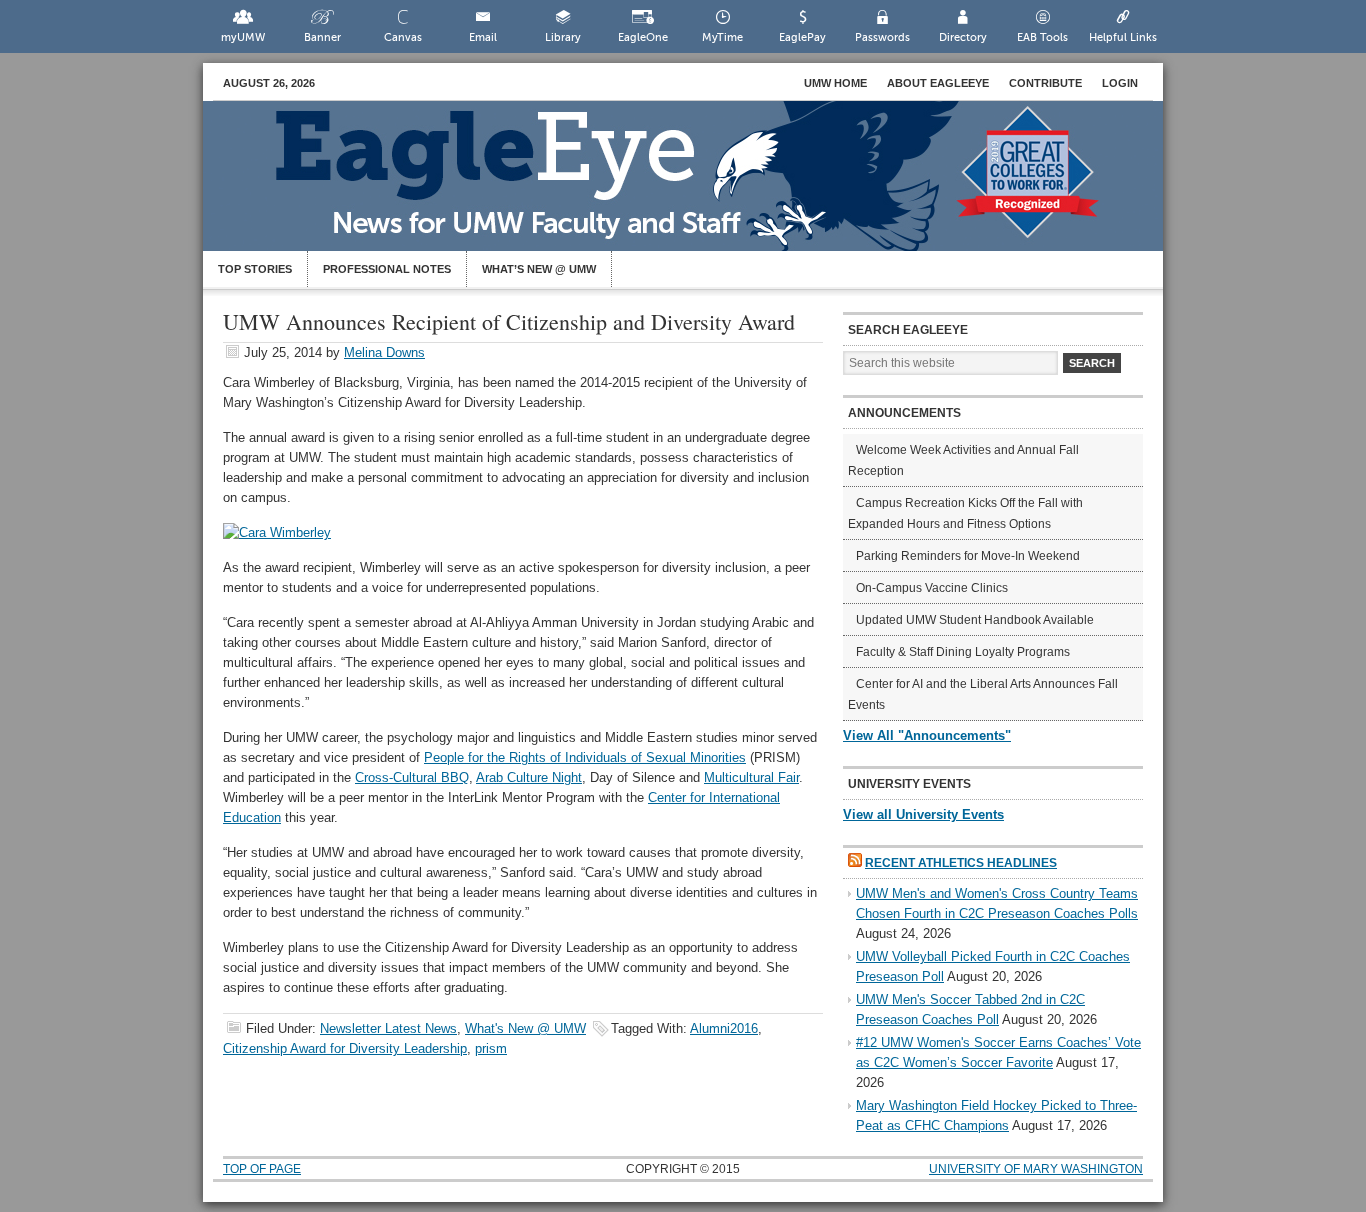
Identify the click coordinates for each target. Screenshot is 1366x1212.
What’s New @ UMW (539, 269)
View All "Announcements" (927, 735)
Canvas (403, 37)
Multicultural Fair (751, 777)
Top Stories (255, 269)
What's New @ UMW (525, 1028)
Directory (963, 37)
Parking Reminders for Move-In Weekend (968, 556)
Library (563, 37)
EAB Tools (1042, 37)
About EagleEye (938, 83)
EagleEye (703, 186)
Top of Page (262, 1169)
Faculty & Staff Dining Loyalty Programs (963, 652)
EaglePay (802, 37)
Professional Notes (387, 269)
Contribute (1045, 83)
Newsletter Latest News (388, 1028)
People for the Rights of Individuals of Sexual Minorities (585, 757)
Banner (322, 37)
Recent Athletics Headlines (961, 863)
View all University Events (923, 814)
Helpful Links (1123, 37)
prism (491, 1048)
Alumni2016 (724, 1028)
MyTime (722, 37)
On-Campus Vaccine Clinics (932, 588)
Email (483, 37)
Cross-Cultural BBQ (412, 777)
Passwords (882, 37)
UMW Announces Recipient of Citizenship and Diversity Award (509, 321)
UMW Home (835, 83)
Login (1120, 83)
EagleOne (643, 37)
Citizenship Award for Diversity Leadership (345, 1048)
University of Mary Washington (1036, 1169)
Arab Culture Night (529, 777)
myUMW (243, 37)
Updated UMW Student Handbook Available (975, 620)
